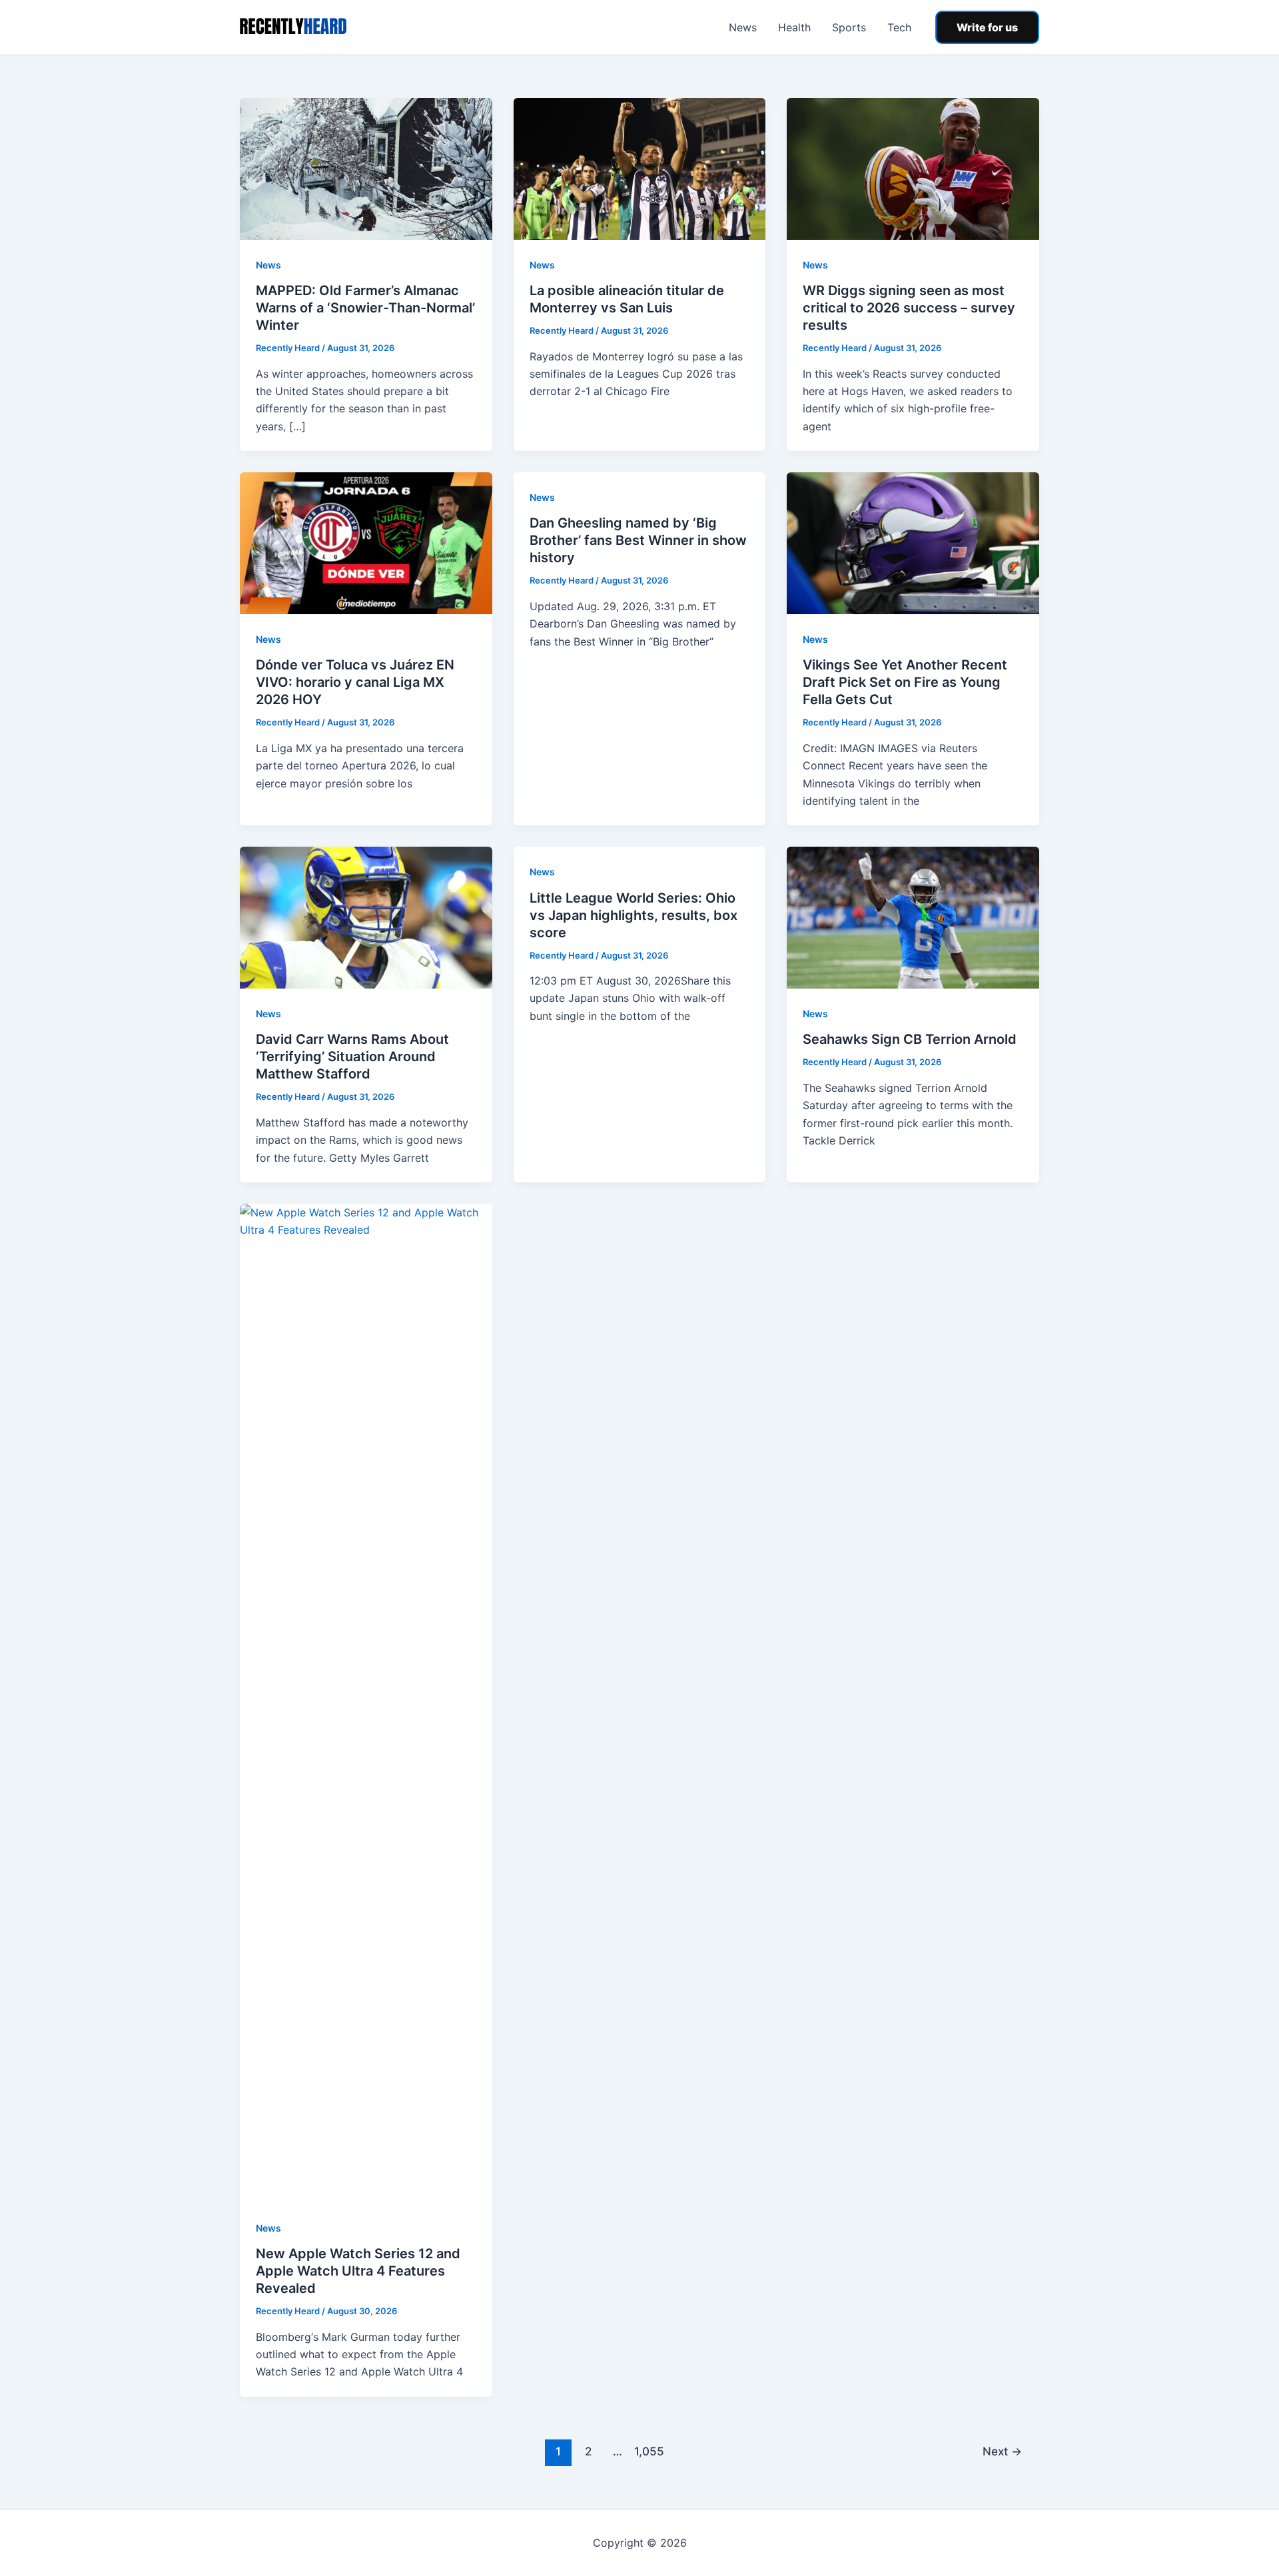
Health (794, 27)
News (743, 27)
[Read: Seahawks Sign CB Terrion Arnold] (913, 917)
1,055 (647, 2451)
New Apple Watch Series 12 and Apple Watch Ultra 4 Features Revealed (358, 2271)
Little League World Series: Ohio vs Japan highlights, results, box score (634, 915)
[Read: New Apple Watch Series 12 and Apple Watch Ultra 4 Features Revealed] (366, 1702)
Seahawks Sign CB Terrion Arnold (910, 1039)
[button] (987, 27)
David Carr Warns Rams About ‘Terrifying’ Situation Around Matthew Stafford (352, 1057)
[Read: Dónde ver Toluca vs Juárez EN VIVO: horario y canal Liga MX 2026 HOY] (366, 542)
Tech (899, 27)
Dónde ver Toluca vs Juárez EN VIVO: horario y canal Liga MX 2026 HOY (355, 682)
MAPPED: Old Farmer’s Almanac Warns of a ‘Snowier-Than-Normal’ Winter (365, 308)
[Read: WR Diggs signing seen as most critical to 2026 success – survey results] (913, 168)
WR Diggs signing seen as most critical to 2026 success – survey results (909, 308)
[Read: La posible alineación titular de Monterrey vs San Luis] (640, 168)
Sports (849, 27)
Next (1002, 2451)
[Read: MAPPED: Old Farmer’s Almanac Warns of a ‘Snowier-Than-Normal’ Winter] (366, 168)
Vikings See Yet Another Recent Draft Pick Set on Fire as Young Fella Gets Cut (905, 682)
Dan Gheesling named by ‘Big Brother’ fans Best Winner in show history (638, 540)
